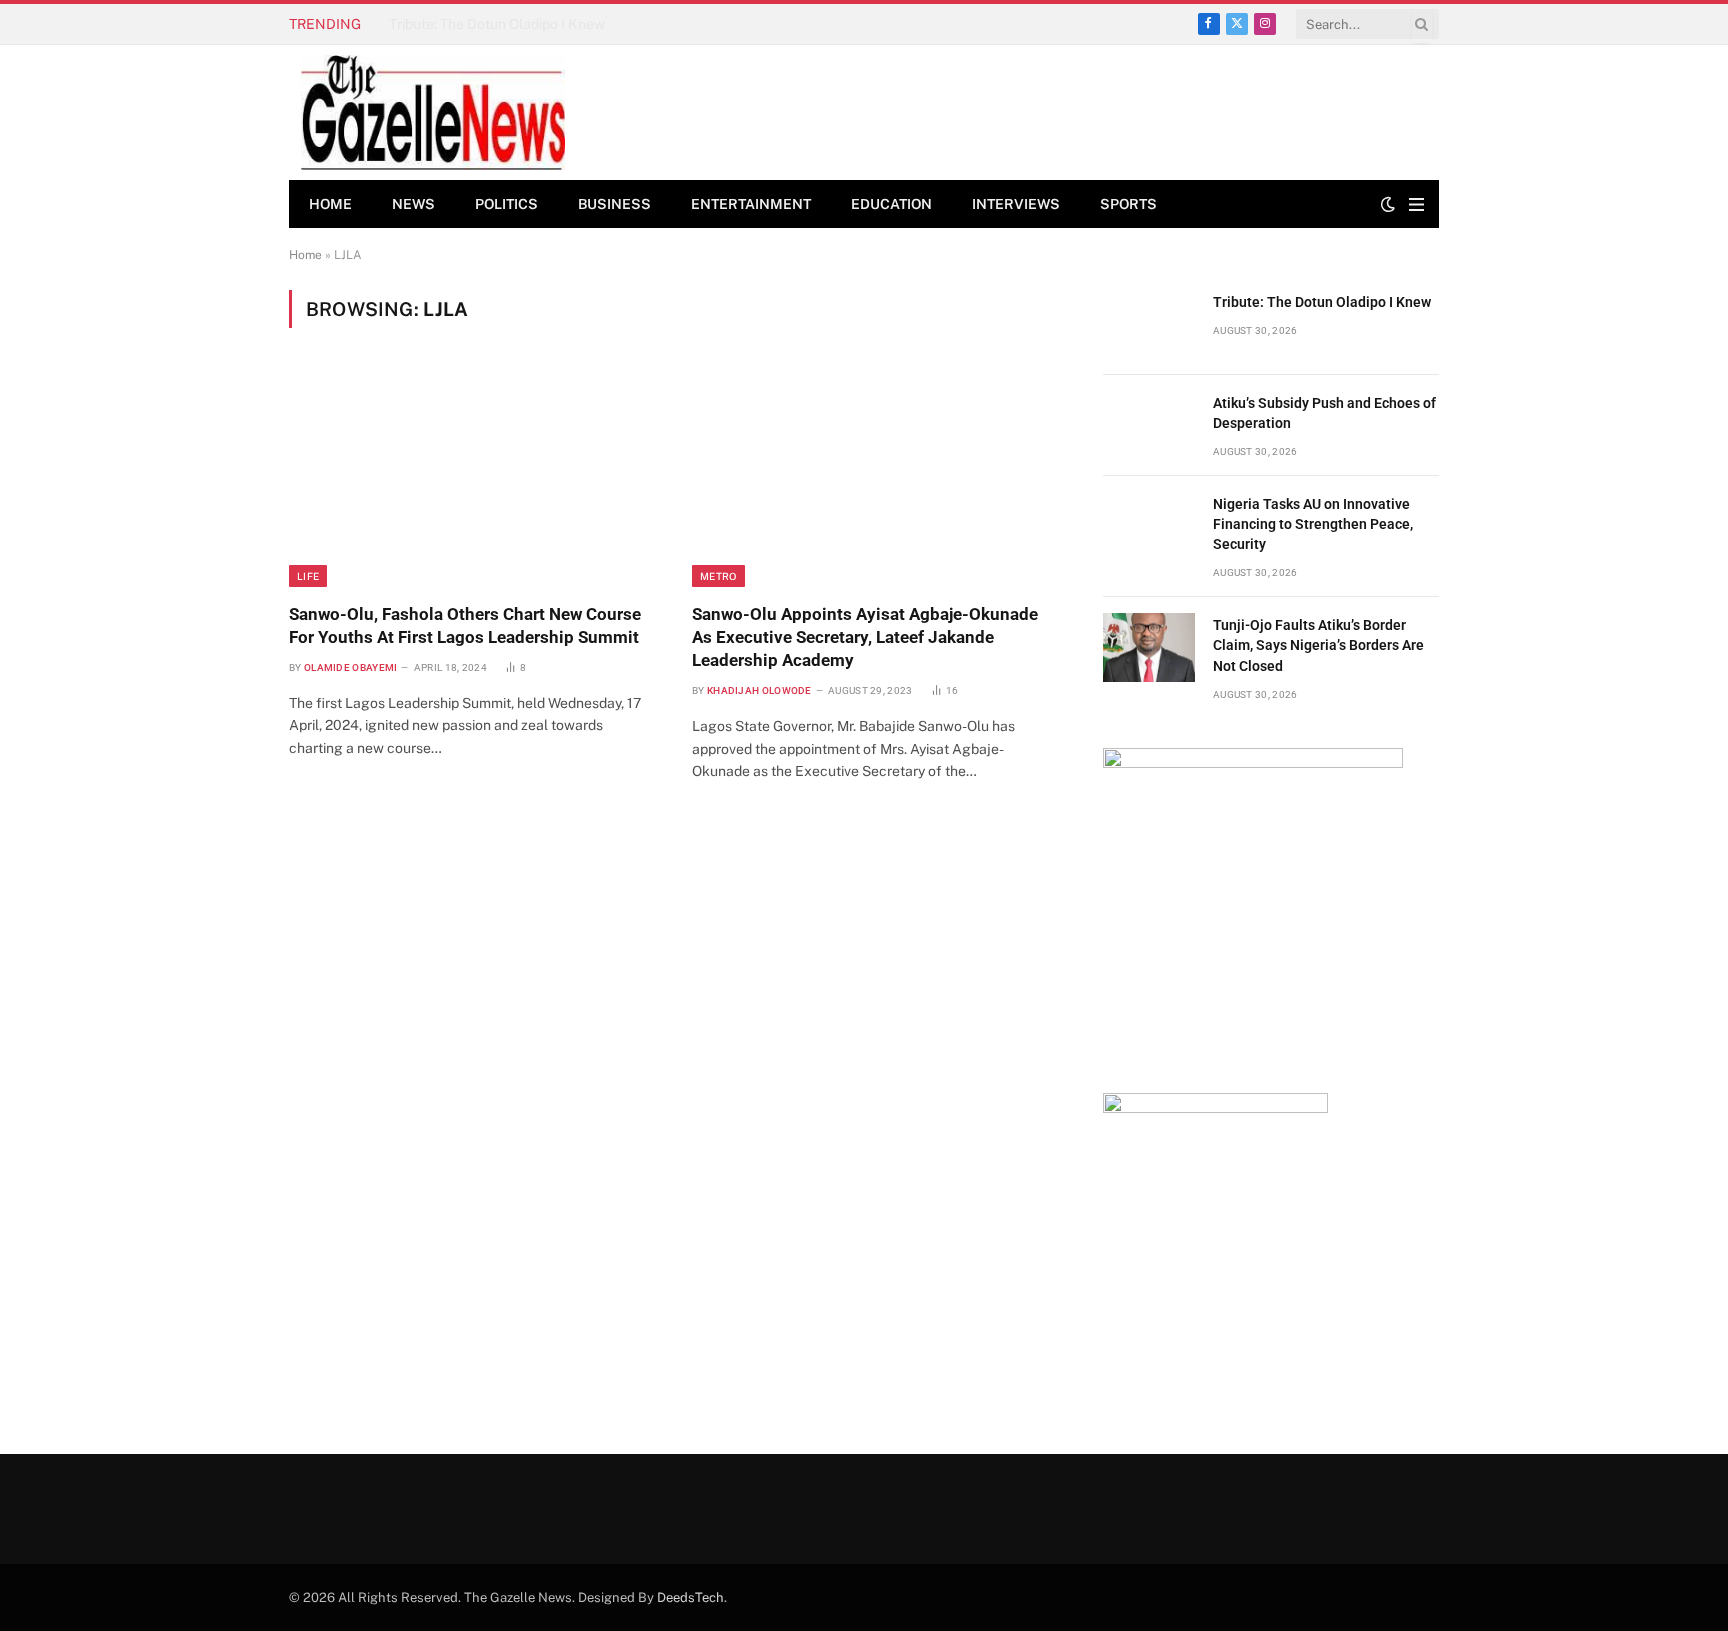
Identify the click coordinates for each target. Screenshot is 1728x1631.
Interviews (1016, 204)
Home (330, 204)
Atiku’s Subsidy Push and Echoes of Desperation (542, 24)
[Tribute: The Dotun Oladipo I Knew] (1149, 324)
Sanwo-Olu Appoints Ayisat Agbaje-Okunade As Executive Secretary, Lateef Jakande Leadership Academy (865, 637)
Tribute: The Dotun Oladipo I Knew (1322, 302)
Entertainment (751, 204)
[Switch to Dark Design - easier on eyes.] (1388, 204)
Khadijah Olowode (759, 690)
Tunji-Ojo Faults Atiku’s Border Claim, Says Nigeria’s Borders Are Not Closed (1318, 645)
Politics (506, 204)
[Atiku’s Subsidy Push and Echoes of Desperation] (1149, 425)
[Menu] (1416, 204)
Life (308, 576)
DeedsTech (690, 1597)
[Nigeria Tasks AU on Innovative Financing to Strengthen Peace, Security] (1149, 526)
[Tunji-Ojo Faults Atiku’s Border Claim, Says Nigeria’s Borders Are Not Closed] (1149, 647)
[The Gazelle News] (433, 112)
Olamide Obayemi (351, 667)
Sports (1128, 204)
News (413, 204)
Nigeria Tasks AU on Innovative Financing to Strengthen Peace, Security (1313, 524)
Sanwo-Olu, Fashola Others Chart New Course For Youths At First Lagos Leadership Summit (465, 625)
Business (614, 204)
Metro (718, 576)
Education (891, 204)
